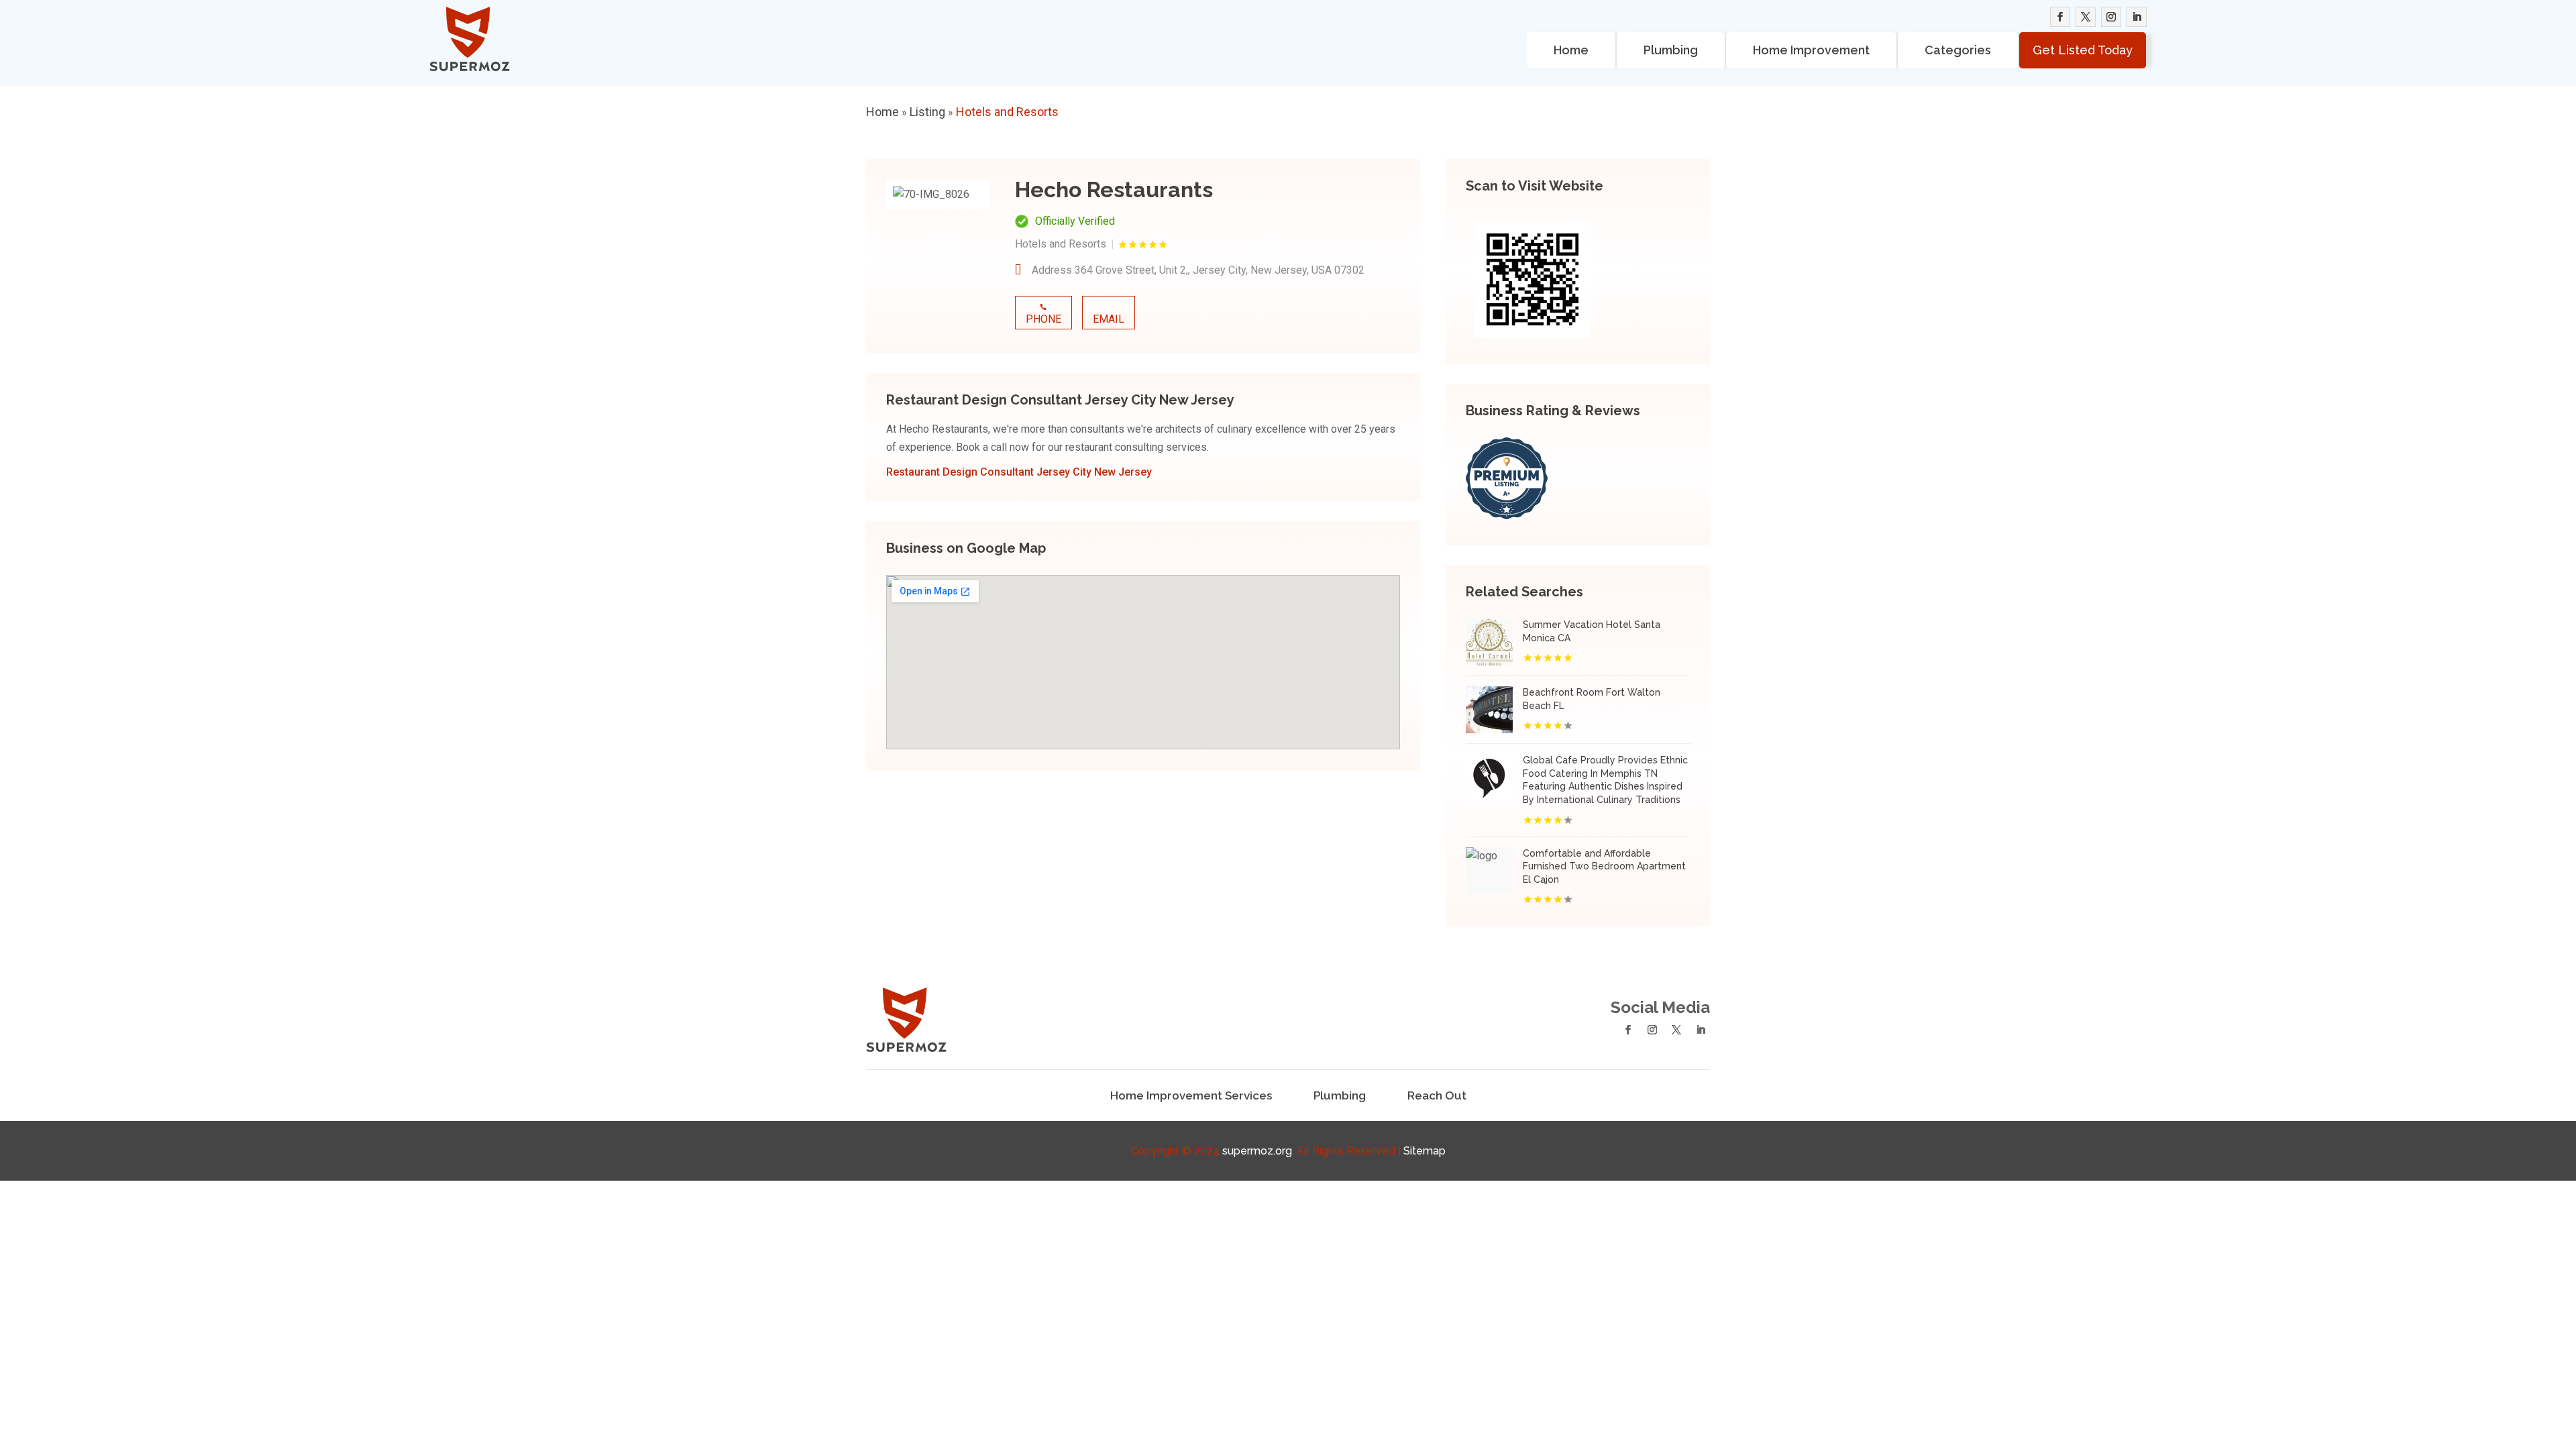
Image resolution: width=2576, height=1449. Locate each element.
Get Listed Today (2083, 50)
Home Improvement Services (1191, 1095)
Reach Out (1437, 1095)
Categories (1958, 50)
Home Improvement (1811, 50)
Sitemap (1425, 1151)
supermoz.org (1257, 1151)
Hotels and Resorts (1007, 112)
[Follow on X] (2086, 17)
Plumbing (1671, 50)
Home (1571, 50)
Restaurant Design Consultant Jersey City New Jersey (1019, 472)
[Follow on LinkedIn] (2137, 17)
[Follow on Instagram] (2111, 17)
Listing (927, 112)
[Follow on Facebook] (2060, 17)
